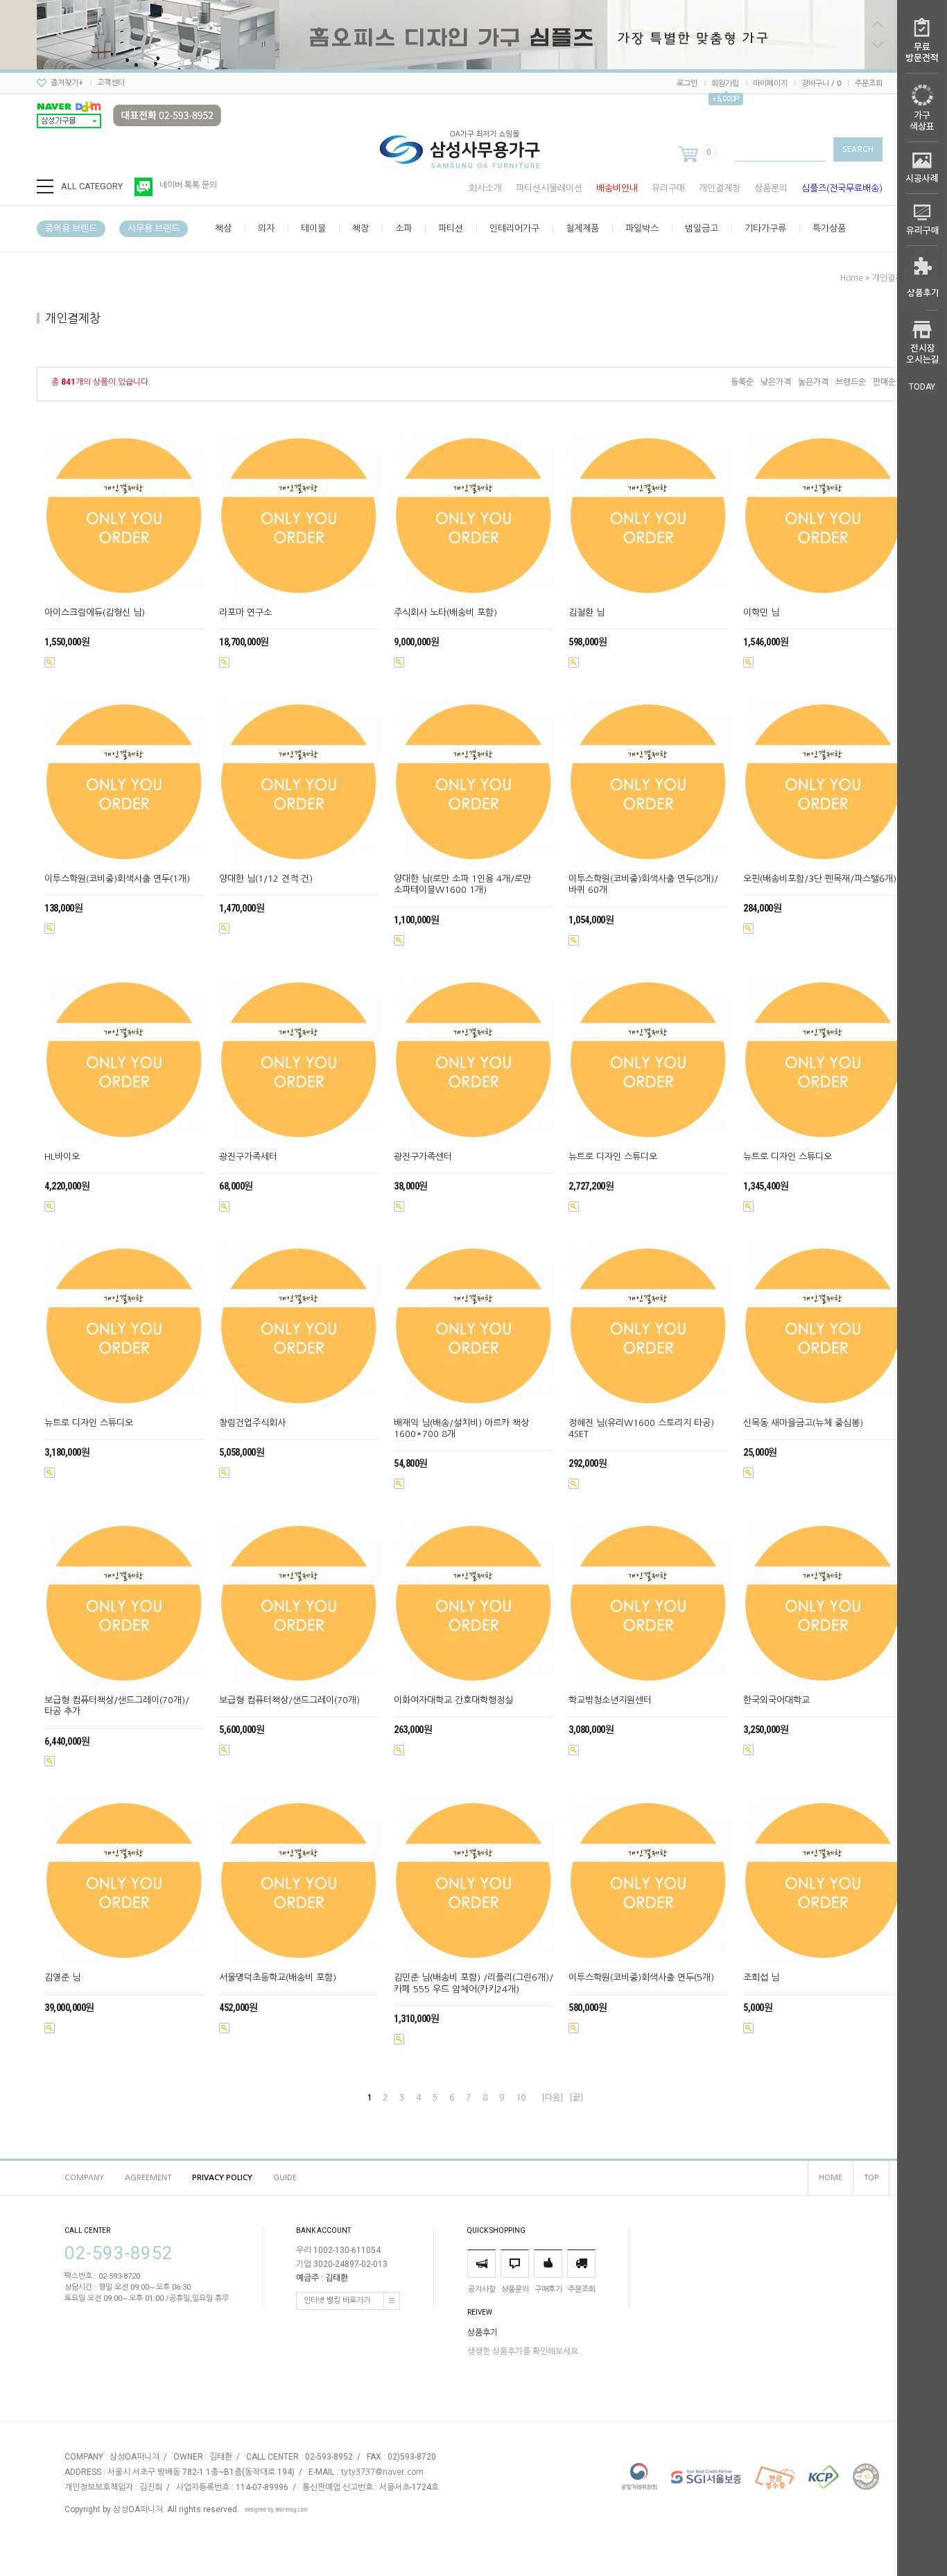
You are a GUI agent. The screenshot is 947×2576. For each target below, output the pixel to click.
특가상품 (829, 228)
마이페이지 (770, 84)
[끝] (576, 2098)
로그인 (687, 84)
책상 (223, 228)
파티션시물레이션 (549, 188)
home (852, 278)
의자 (266, 228)
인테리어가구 (514, 228)
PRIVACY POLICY (222, 2178)
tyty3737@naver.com (382, 2472)
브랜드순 (851, 382)
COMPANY (84, 2178)
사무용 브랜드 (154, 228)
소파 (403, 228)
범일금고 (702, 228)
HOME (831, 2178)
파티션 (451, 228)
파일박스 (642, 228)
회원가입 (725, 84)
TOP (871, 2178)
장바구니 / (821, 84)
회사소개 (485, 188)
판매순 (884, 382)
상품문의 (771, 188)
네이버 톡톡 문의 (188, 185)
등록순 (742, 382)
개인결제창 (720, 188)
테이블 (313, 228)
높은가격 (813, 382)
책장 (360, 228)
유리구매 (668, 188)
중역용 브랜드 (71, 228)
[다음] (552, 2098)
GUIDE (285, 2178)
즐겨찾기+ (67, 83)
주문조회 (869, 84)
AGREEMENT (148, 2178)
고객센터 (111, 83)
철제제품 (582, 228)
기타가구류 (765, 228)
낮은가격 (776, 382)
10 (521, 2098)
